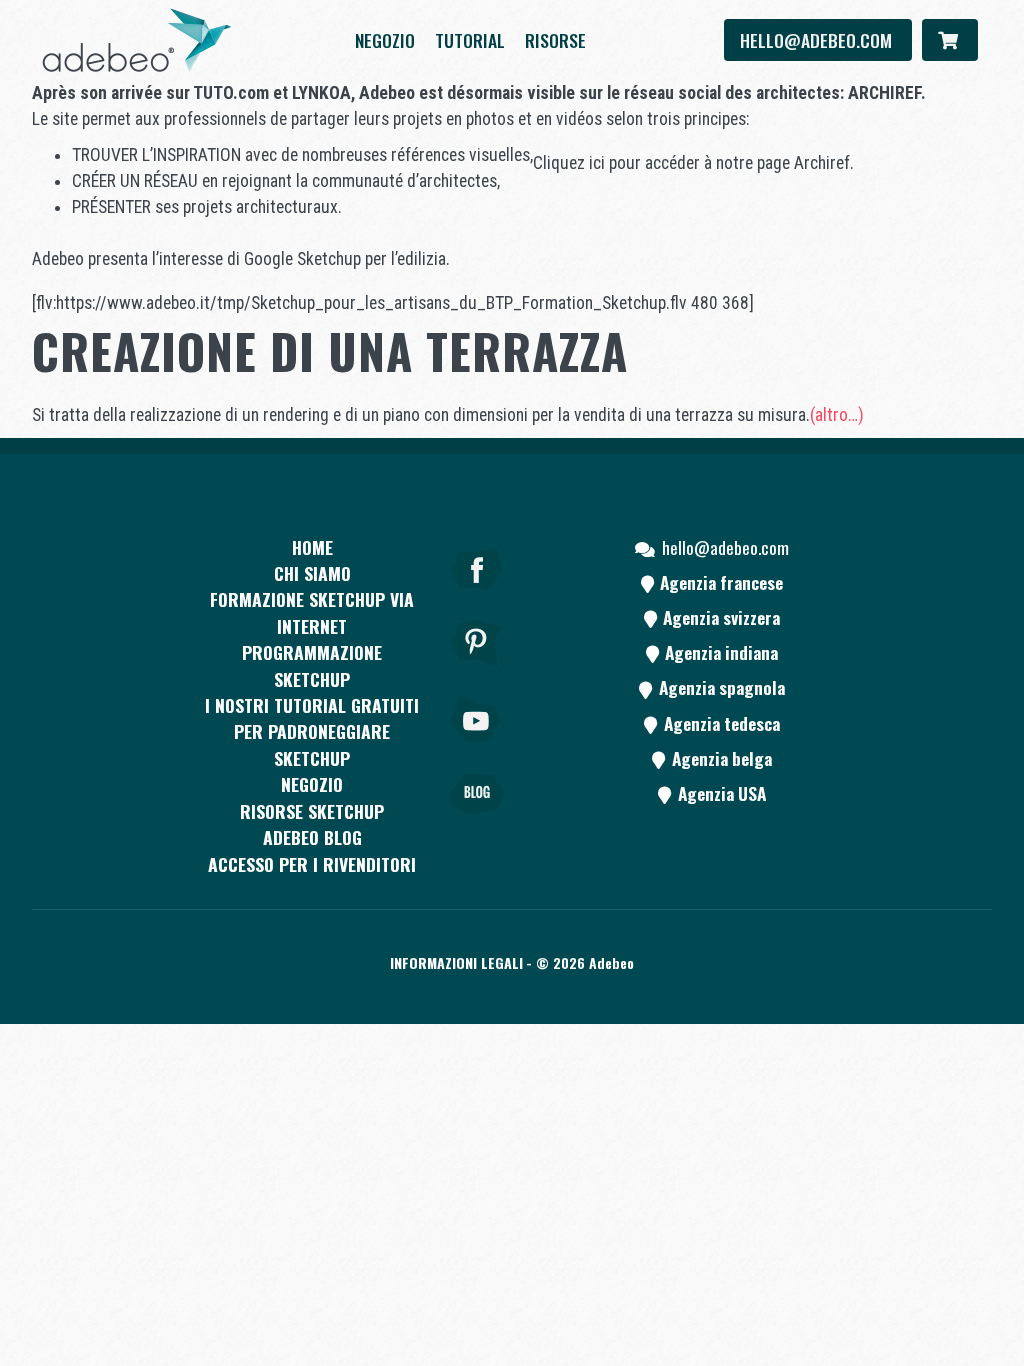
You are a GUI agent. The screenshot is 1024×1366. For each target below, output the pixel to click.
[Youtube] (477, 746)
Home (312, 547)
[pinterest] (477, 671)
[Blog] (477, 822)
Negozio (385, 40)
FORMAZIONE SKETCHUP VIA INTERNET (312, 612)
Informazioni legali (456, 962)
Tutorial (470, 40)
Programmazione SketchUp (312, 665)
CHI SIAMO (312, 573)
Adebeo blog (312, 837)
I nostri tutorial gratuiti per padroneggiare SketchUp (312, 731)
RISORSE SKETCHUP (312, 811)
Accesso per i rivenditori (312, 864)
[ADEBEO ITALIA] (137, 40)
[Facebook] (477, 596)
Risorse (555, 40)
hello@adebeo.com (818, 40)
